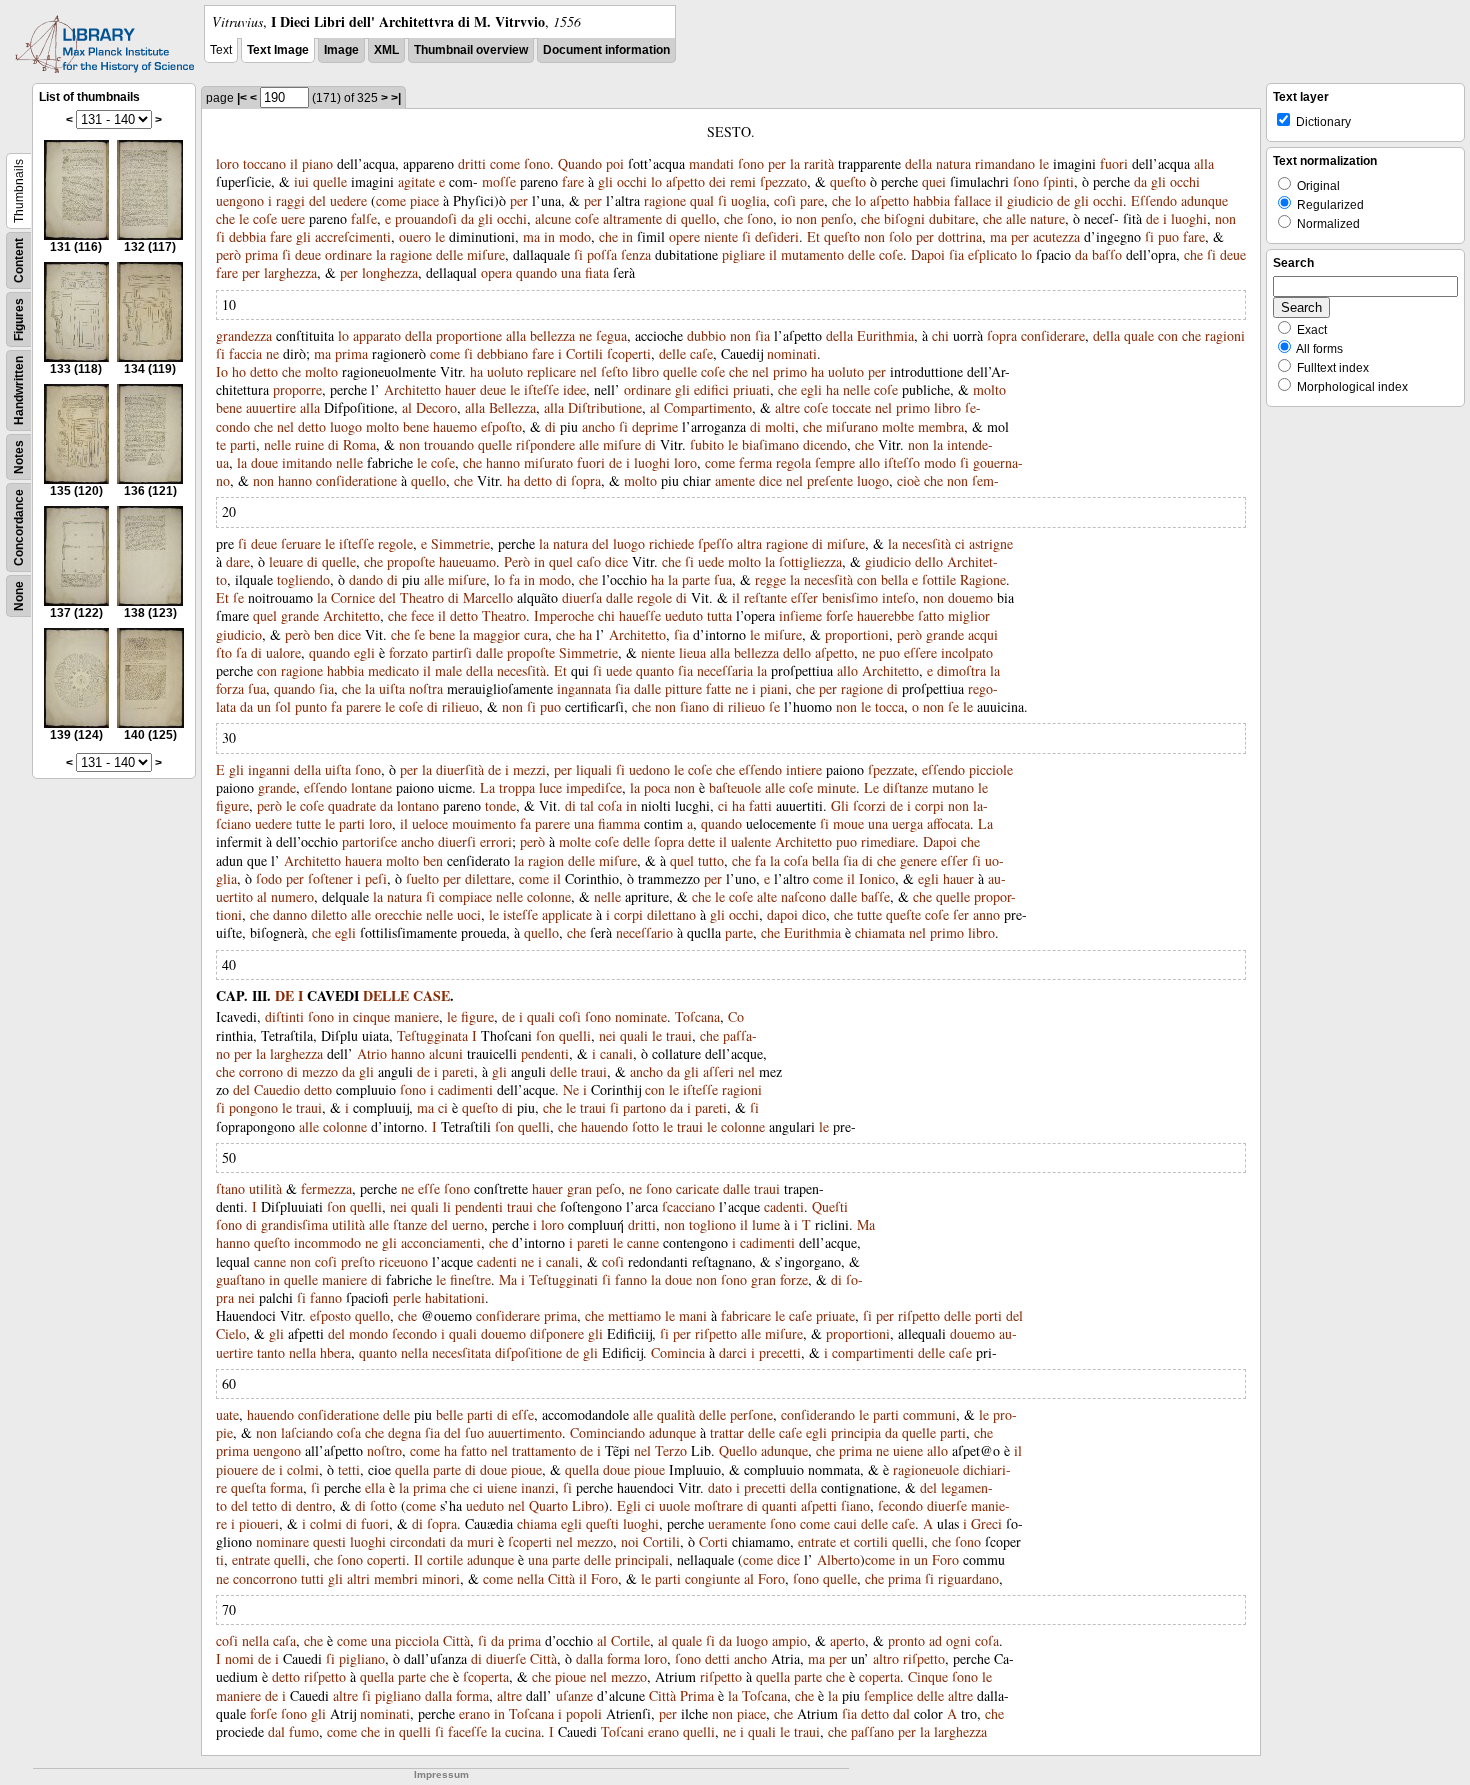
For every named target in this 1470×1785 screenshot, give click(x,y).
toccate (851, 407)
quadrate (352, 805)
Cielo (231, 1333)
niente (721, 236)
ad (935, 1640)
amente (735, 480)
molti (780, 426)
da (1140, 181)
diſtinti (284, 1016)
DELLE (386, 995)
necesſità (926, 543)
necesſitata (461, 1352)
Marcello (488, 597)
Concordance (19, 527)
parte (696, 579)
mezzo (320, 1071)
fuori (1114, 163)
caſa (284, 1640)
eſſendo (760, 769)
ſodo (269, 878)
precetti (780, 1352)
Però (517, 561)
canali (616, 1053)
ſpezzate (891, 769)
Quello (738, 1450)
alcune (553, 218)
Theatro (422, 597)
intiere (804, 769)
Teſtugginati (563, 1279)
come (505, 163)
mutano (953, 787)
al (407, 407)
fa (514, 579)
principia (856, 1432)
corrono (261, 1071)
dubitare (952, 218)
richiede (671, 543)
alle (1016, 218)
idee (574, 389)
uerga (907, 823)
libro (645, 371)
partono (644, 1107)
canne (643, 1242)
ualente (751, 841)
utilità (265, 1188)
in (549, 236)
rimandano (1005, 163)
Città (561, 1578)
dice (770, 480)
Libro (588, 1505)
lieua (692, 652)
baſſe (875, 896)
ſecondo (414, 1333)
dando (366, 579)
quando (536, 272)
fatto (474, 1450)
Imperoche (564, 615)
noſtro (384, 1450)
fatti (760, 805)
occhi (632, 181)
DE (284, 995)
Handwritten (19, 390)
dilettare (488, 878)
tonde (500, 805)
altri (358, 1578)
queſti (602, 1523)
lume (766, 1224)
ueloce (430, 823)
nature (1047, 218)
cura (536, 634)
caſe (701, 353)
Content (19, 260)
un (264, 706)
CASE (431, 995)
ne (585, 335)
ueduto (684, 615)
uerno (468, 1224)
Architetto (412, 389)
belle (449, 1414)
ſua (723, 579)
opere (684, 236)
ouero (415, 236)
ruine (309, 444)
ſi (722, 200)
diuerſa (582, 597)
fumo (304, 1731)
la (795, 163)
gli (605, 181)
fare (573, 181)
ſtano (230, 1188)
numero (292, 896)
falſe (364, 218)
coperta (879, 1676)
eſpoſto (501, 426)
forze (794, 1279)
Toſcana (697, 1016)
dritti (472, 163)
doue (264, 462)
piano (317, 163)
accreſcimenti (353, 236)
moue (848, 823)
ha (476, 371)
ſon (545, 1035)
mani (693, 1315)
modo (575, 236)
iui (301, 181)
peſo (608, 1188)
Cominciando (607, 1432)
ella (375, 1487)
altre (787, 407)
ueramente (737, 1523)
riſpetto (919, 1315)
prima (261, 254)
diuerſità (460, 769)
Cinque (928, 1676)
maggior (496, 634)
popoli (584, 1713)
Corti (713, 1541)
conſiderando (818, 1414)
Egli (629, 1505)
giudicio (1030, 200)
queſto (848, 181)
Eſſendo (1154, 200)
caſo (589, 561)
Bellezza (512, 407)
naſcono (803, 896)
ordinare (348, 254)
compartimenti (873, 1352)
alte (767, 896)
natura (953, 163)
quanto (655, 670)
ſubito (707, 444)
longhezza (390, 272)
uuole (674, 1505)
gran (579, 1188)
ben (324, 634)
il (294, 163)
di (671, 218)
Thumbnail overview (471, 50)
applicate (567, 914)
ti (220, 1559)
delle (449, 254)
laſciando (307, 1432)
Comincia (678, 1352)
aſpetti (819, 1505)
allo (869, 462)
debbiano (502, 353)
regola (793, 462)
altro (886, 1658)
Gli (840, 805)
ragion (546, 860)
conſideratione (356, 480)
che (841, 200)
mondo (368, 1333)
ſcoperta (486, 1676)
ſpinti (1058, 181)
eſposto (330, 1315)
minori (441, 1578)
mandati (711, 163)
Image (341, 50)
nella (302, 1352)
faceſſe (467, 1731)
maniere (416, 1016)
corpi (929, 805)
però (228, 254)
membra (941, 426)
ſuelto (422, 878)
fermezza (326, 1188)
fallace (972, 200)
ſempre (835, 462)
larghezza (290, 272)
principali (642, 1559)
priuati (751, 389)
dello (929, 561)
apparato (377, 335)
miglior (969, 615)
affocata (948, 823)
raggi (290, 200)
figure (232, 805)
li (447, 1206)
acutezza (1056, 236)
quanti (779, 1505)
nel (588, 371)
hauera (363, 860)
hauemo (455, 426)
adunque (1204, 200)
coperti (386, 1559)
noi (630, 1541)
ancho (598, 426)
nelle (856, 389)
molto (321, 371)
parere (363, 706)
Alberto (838, 1559)
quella (412, 1469)
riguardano (968, 1578)
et (845, 1541)
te (221, 444)
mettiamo (634, 1315)
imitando (307, 462)
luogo (346, 426)
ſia (956, 254)
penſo (837, 218)
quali (541, 1016)
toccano (264, 163)
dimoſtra (961, 670)
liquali (594, 769)
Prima (697, 1695)
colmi (303, 1469)
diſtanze (905, 787)
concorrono (265, 1578)
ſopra (1002, 335)
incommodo (327, 1242)
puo (1168, 236)
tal (587, 805)
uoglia (748, 200)
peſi (376, 878)
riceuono (403, 1261)
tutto (711, 860)
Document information (606, 50)
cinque (371, 1016)
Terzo (671, 1450)
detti (717, 1658)
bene (229, 407)
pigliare (743, 254)
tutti (312, 1578)
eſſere (920, 652)
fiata (597, 272)
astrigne (991, 543)
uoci (469, 914)
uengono (240, 200)
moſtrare (718, 1505)
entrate (817, 1541)
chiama (537, 1523)
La (487, 787)
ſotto (645, 1126)
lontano (418, 805)
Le (871, 787)
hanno (503, 462)
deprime (655, 426)
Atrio (372, 1053)
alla (1204, 163)
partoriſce (369, 841)
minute (836, 787)
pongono (253, 1107)
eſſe (429, 1188)
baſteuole (735, 787)
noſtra (426, 688)
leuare (286, 561)
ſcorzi (869, 805)
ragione (665, 200)
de (1063, 200)
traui (679, 1035)
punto (311, 706)
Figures (19, 319)
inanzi (538, 1487)
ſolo (900, 236)
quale (1139, 335)
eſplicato (992, 254)
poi (615, 163)
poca (657, 787)
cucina (523, 1731)
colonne (549, 896)
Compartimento (708, 407)
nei (607, 1035)
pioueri (259, 1523)
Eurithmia (885, 335)
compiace (465, 896)
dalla (589, 1658)
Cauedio (277, 1089)
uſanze (574, 1695)
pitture (683, 688)
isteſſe (520, 914)
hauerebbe (885, 615)
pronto (906, 1640)
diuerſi (457, 841)
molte (898, 426)
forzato (408, 652)
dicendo (825, 444)
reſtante (765, 597)
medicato (393, 670)
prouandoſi (426, 218)
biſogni (904, 218)
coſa (610, 805)
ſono (537, 163)
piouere (237, 1469)
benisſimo (850, 597)
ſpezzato (783, 181)
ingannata (584, 688)
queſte (903, 914)
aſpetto (685, 181)
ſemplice (888, 1695)
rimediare (888, 841)
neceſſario (644, 932)
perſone (751, 1414)
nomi (239, 1658)
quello (698, 218)
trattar (727, 1432)
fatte (718, 688)
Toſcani (622, 1731)
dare (238, 561)
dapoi (782, 914)
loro (227, 163)
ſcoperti (629, 353)
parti (243, 444)
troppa (517, 787)
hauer (460, 389)
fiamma (619, 823)
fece (422, 615)
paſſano (872, 1731)
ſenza (636, 254)
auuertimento (525, 1432)
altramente (632, 218)
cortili (871, 1541)
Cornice (353, 597)
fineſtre (470, 1279)
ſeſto (614, 371)
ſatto (931, 615)
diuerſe (947, 1505)
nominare (282, 1541)
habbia (931, 200)
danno (290, 914)
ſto (224, 652)
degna (404, 1432)
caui (845, 1523)
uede (711, 561)
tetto (264, 1505)
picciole (991, 769)
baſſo (1107, 254)
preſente (830, 480)
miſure (486, 254)
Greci (986, 1523)
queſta (248, 1487)
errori (496, 841)
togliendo (303, 579)
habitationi (455, 1297)
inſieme (800, 615)
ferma (755, 462)
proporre (297, 389)
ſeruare (301, 543)
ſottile (939, 579)
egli (811, 389)
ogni (958, 1640)
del (317, 200)
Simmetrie (460, 543)
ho (239, 371)
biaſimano (770, 444)
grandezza (244, 335)
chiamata (880, 932)
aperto (847, 1640)
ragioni (1225, 335)
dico (814, 914)
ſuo (474, 1432)
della (918, 163)
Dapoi (928, 254)
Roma (359, 444)
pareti (458, 1071)
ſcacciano (688, 1206)
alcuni (446, 1053)
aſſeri (718, 1071)
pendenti (545, 1053)
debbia (247, 236)
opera (496, 272)
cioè (908, 480)
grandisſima (294, 1224)
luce (550, 787)
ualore (283, 652)
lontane (371, 787)
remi (743, 181)
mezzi (529, 769)
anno (986, 914)
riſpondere (545, 444)
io (786, 218)
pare (812, 200)
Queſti (830, 1206)
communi (929, 1414)
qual (702, 200)
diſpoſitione (528, 1352)
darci (733, 1352)
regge (770, 579)
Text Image (278, 50)
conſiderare (1053, 335)
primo (790, 371)
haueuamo (467, 561)
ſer (961, 914)
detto (264, 371)
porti (988, 1315)
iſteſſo (902, 462)
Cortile (630, 1640)
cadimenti (465, 1089)
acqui (983, 634)
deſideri (777, 236)
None (19, 596)
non (806, 218)
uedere (348, 200)
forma (286, 1487)
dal (901, 1713)
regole (395, 543)
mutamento (812, 254)
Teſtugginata (432, 1035)
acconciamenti (441, 1242)
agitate (416, 181)
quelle (330, 181)
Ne (571, 1089)
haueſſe (640, 615)
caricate (697, 1188)
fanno (631, 1279)
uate (227, 1414)
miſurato (548, 462)
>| (396, 98)
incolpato (967, 652)
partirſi (452, 652)
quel (561, 561)
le (1044, 163)
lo (656, 181)
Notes (19, 457)
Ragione (983, 579)
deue (308, 254)
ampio (789, 1640)
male (448, 670)
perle (407, 1297)
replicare (551, 371)
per (777, 163)
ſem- (985, 480)
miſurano (852, 426)
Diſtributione (605, 407)
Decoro (436, 407)
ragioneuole (926, 1469)
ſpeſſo (715, 543)
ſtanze (410, 1224)
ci (960, 543)
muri (480, 1541)
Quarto (548, 1505)
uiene (908, 1450)
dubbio (706, 335)
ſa (241, 652)
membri (396, 1578)
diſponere (557, 1333)
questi (329, 1541)
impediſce (594, 787)
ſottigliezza (810, 561)
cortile (445, 1559)
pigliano (362, 1658)
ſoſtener (330, 878)
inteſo (898, 597)
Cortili (584, 353)
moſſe (499, 181)
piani (774, 688)
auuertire (271, 407)
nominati (792, 353)
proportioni (857, 634)
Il (418, 1559)
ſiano (694, 706)
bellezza (552, 335)
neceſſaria (725, 670)
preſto (358, 1261)
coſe (265, 218)
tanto (271, 1352)
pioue (526, 1469)
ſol (283, 706)
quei (934, 181)
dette (701, 841)
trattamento (544, 1450)
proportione (469, 335)
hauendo (604, 1126)
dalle (619, 597)
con (1168, 335)
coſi (785, 200)
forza (230, 688)
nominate (641, 1016)
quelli (575, 1035)
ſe (238, 597)
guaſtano (240, 1279)
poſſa (602, 254)
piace (424, 200)
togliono (712, 1224)
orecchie (398, 914)
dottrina (960, 236)
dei (717, 181)
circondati (418, 1541)
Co (736, 1016)
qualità (676, 1414)
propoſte (411, 561)
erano (474, 1713)
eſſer (804, 597)
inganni (269, 769)
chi (940, 335)
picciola (417, 1640)
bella (894, 579)
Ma (866, 1224)
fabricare (746, 1315)
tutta (719, 615)
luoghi (1189, 218)
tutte (308, 823)
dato (720, 1487)
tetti (349, 1469)
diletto (329, 914)
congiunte (712, 1578)
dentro (314, 1505)
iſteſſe (541, 389)
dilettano (671, 914)
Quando (580, 163)
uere (293, 218)
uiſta (392, 688)
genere (918, 860)
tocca (889, 706)
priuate (835, 1315)
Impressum (441, 1774)
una (571, 272)
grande (300, 615)
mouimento (484, 823)
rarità (819, 163)
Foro (945, 1559)
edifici (711, 389)
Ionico (877, 878)
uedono (649, 769)
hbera (335, 1352)
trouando (449, 444)
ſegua (611, 335)
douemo (970, 597)
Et (813, 236)
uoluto (505, 371)
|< (242, 98)
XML (386, 50)
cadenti (784, 1206)
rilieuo (460, 706)
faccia (245, 353)
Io (222, 371)
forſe (839, 615)
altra (749, 543)
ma (531, 236)
